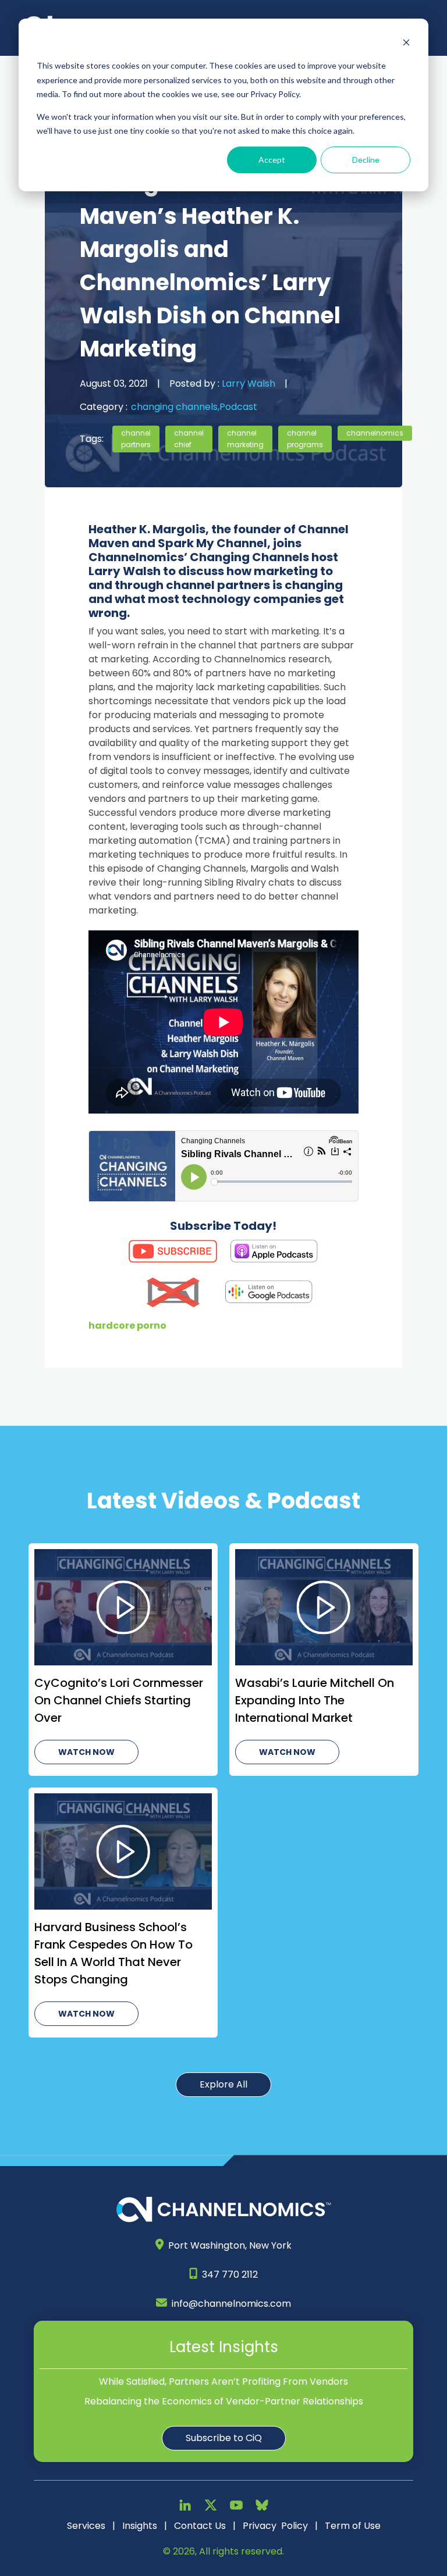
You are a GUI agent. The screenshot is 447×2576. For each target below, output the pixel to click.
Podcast (238, 407)
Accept (272, 160)
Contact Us (200, 2526)
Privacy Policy (275, 2526)
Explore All (223, 2084)
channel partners (136, 439)
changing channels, (175, 407)
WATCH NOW (86, 1752)
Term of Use (353, 2526)
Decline (366, 160)
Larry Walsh (247, 383)
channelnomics (375, 433)
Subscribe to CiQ (224, 2438)
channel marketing (245, 439)
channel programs (305, 439)
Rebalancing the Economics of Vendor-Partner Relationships (224, 2401)
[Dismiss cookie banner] (406, 44)
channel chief (189, 439)
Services (86, 2526)
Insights (140, 2526)
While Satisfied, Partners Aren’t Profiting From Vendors (223, 2381)
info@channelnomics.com (231, 2304)
